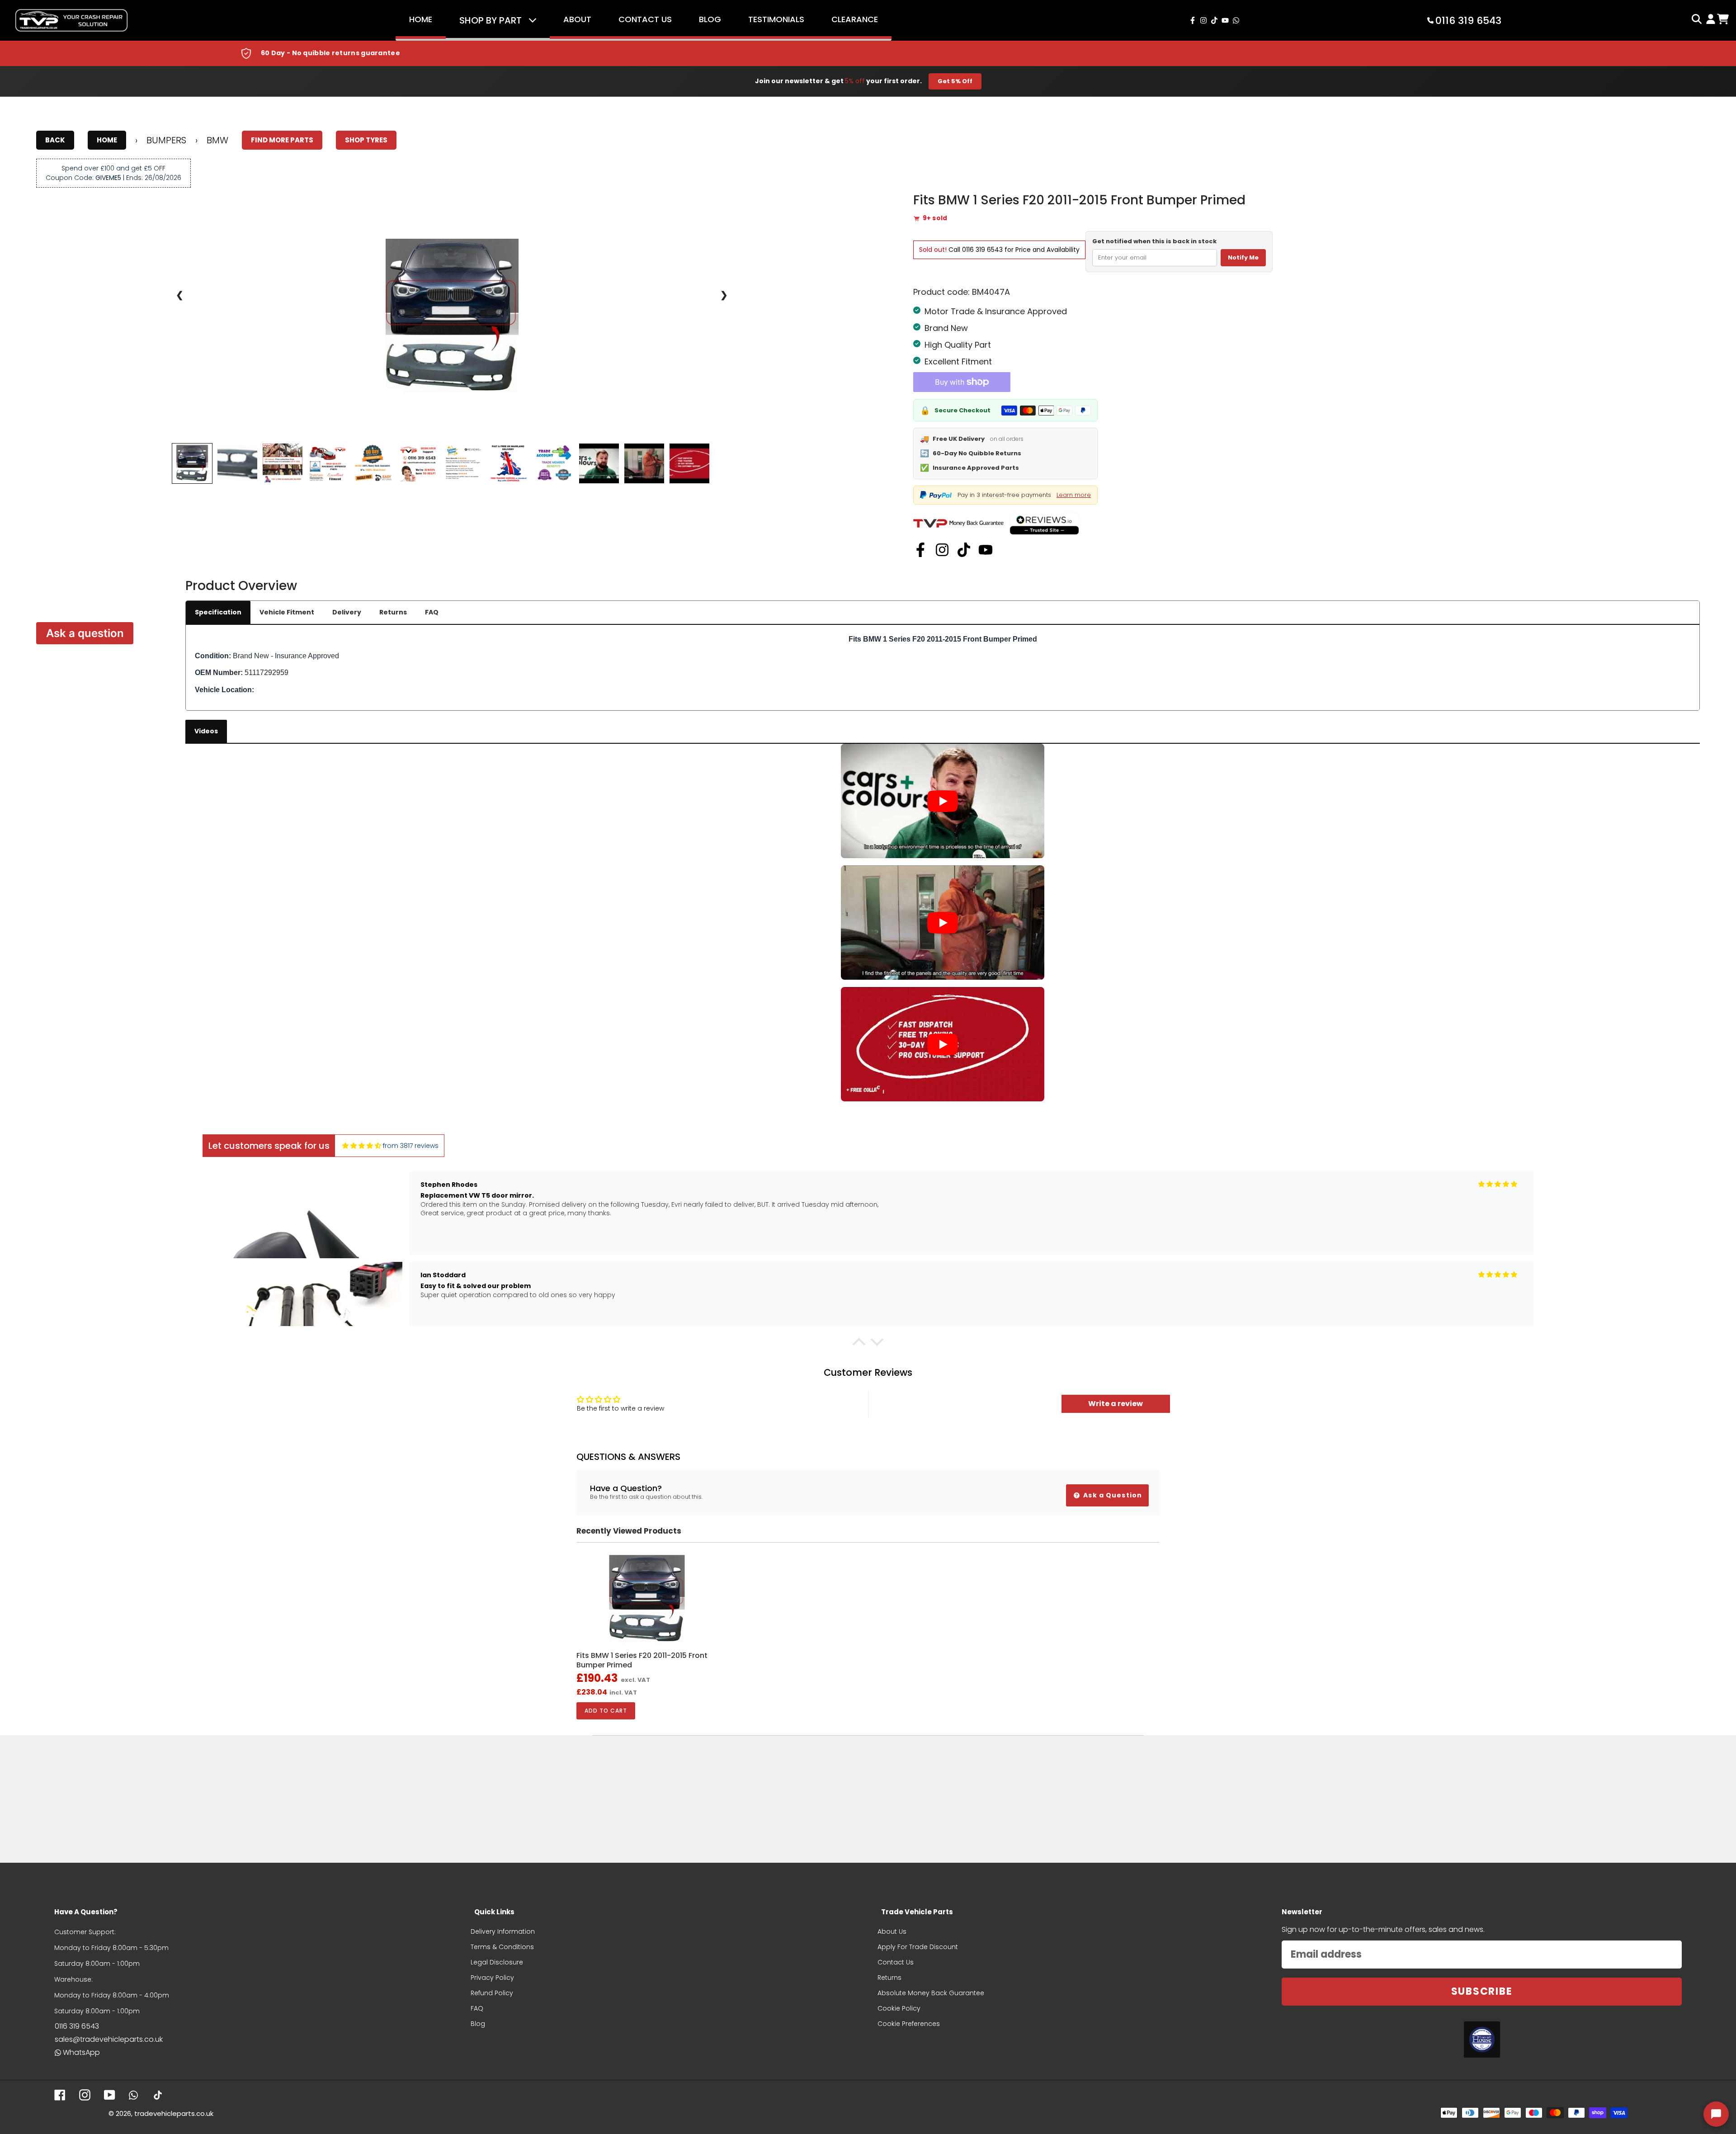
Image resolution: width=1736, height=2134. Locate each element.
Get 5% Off (955, 81)
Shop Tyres (366, 140)
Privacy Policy (492, 1978)
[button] (859, 1344)
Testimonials (776, 19)
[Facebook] (920, 550)
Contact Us (645, 19)
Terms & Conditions (502, 1947)
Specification (218, 612)
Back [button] (55, 140)
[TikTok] (964, 550)
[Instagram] (942, 550)
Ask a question (85, 633)
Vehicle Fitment (287, 612)
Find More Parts (282, 140)
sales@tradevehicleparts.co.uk (109, 2039)
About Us (892, 1931)
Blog (710, 19)
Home (421, 19)
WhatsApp (81, 2052)
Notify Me (1243, 257)
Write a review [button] (1116, 1404)
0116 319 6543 (982, 250)
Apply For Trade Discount (918, 1947)
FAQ (432, 612)
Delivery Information (503, 1931)
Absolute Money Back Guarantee (931, 1993)
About (577, 19)
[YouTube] (986, 550)
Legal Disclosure (497, 1962)
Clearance (855, 19)
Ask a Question (1112, 1495)
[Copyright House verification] (1482, 2040)
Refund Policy (492, 1993)
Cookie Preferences (909, 2024)
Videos (206, 731)
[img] (362, 1146)
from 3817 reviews (411, 1146)
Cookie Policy (899, 2008)
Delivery (347, 612)
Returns (393, 612)
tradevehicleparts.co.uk (174, 2113)
